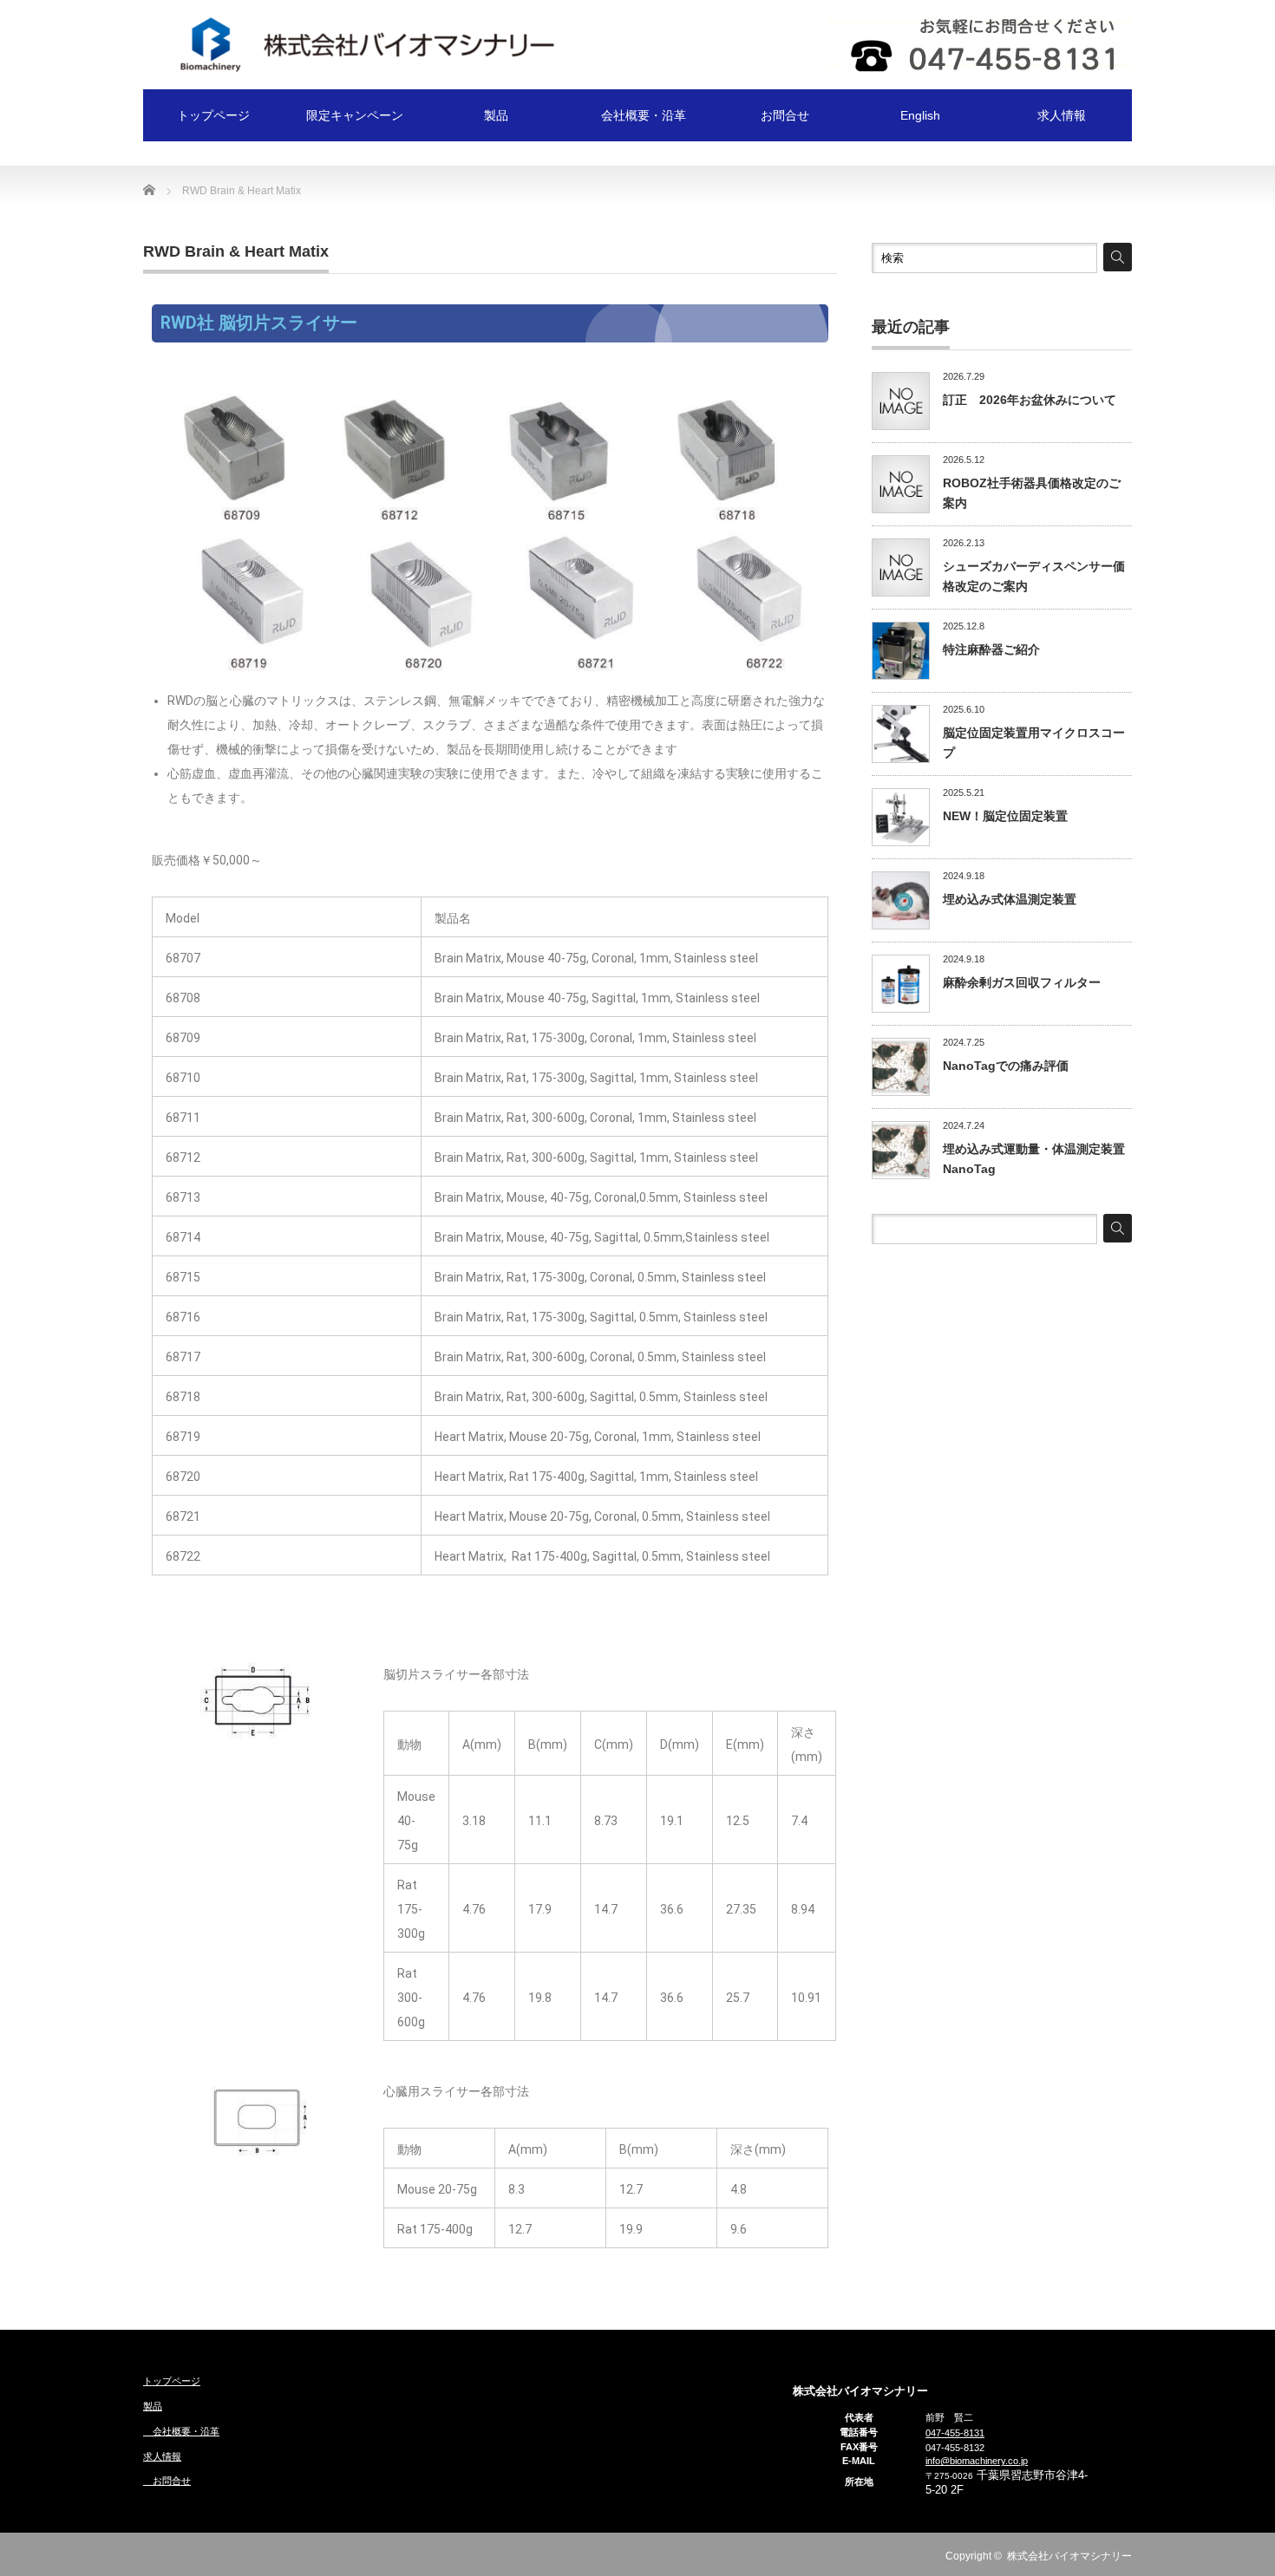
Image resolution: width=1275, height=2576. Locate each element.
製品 (496, 115)
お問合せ (779, 115)
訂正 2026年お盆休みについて (1030, 400)
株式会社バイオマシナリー (1069, 2556)
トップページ (213, 115)
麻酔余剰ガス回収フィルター (1022, 982)
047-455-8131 (955, 2433)
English (920, 115)
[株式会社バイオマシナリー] (351, 43)
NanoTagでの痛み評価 (1006, 1066)
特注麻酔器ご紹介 (991, 649)
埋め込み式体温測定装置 (1010, 899)
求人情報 (1062, 115)
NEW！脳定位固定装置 (1005, 816)
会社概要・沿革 (637, 115)
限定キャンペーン (355, 115)
